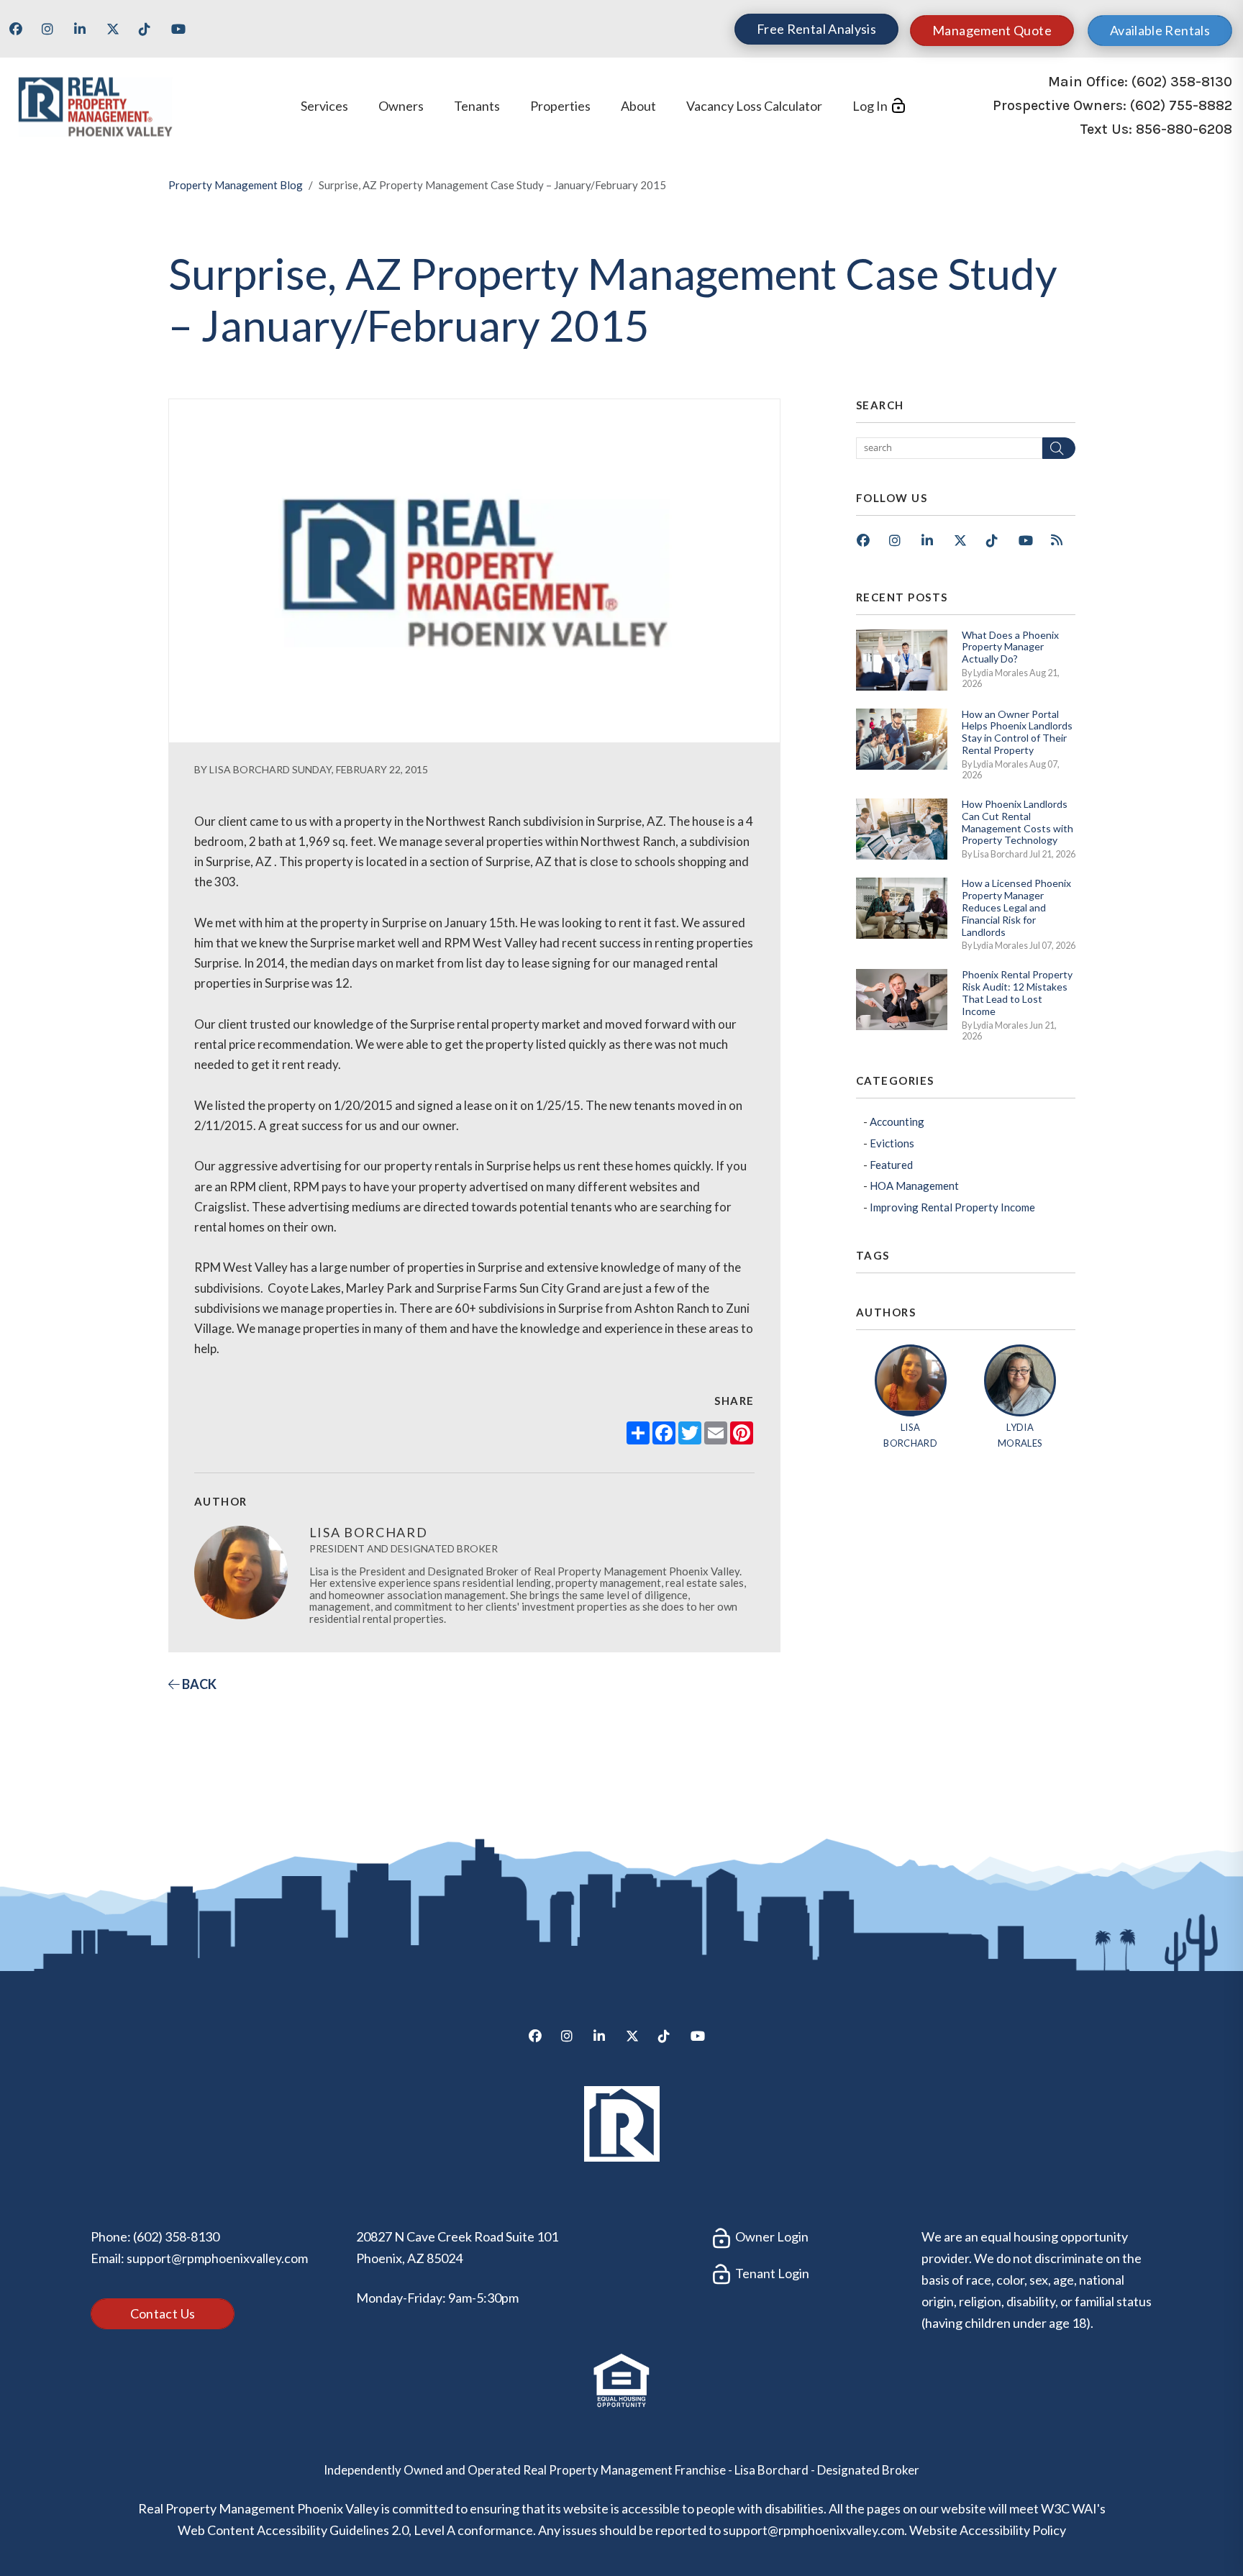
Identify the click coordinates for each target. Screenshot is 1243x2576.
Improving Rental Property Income (952, 1207)
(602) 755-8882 (1181, 105)
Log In (870, 106)
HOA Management (914, 1185)
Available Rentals (1160, 30)
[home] (95, 104)
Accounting (897, 1121)
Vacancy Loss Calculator (754, 106)
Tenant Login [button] (771, 2273)
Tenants (477, 106)
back (198, 1684)
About (638, 106)
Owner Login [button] (771, 2236)
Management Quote (992, 30)
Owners (401, 106)
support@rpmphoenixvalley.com (217, 2258)
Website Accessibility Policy (988, 2530)
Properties (560, 106)
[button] (21, 34)
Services (324, 106)
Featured (891, 1165)
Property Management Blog (236, 185)
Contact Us (163, 2313)
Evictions (892, 1143)
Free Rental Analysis (816, 29)
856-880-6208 (1184, 130)
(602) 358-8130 (1182, 82)
